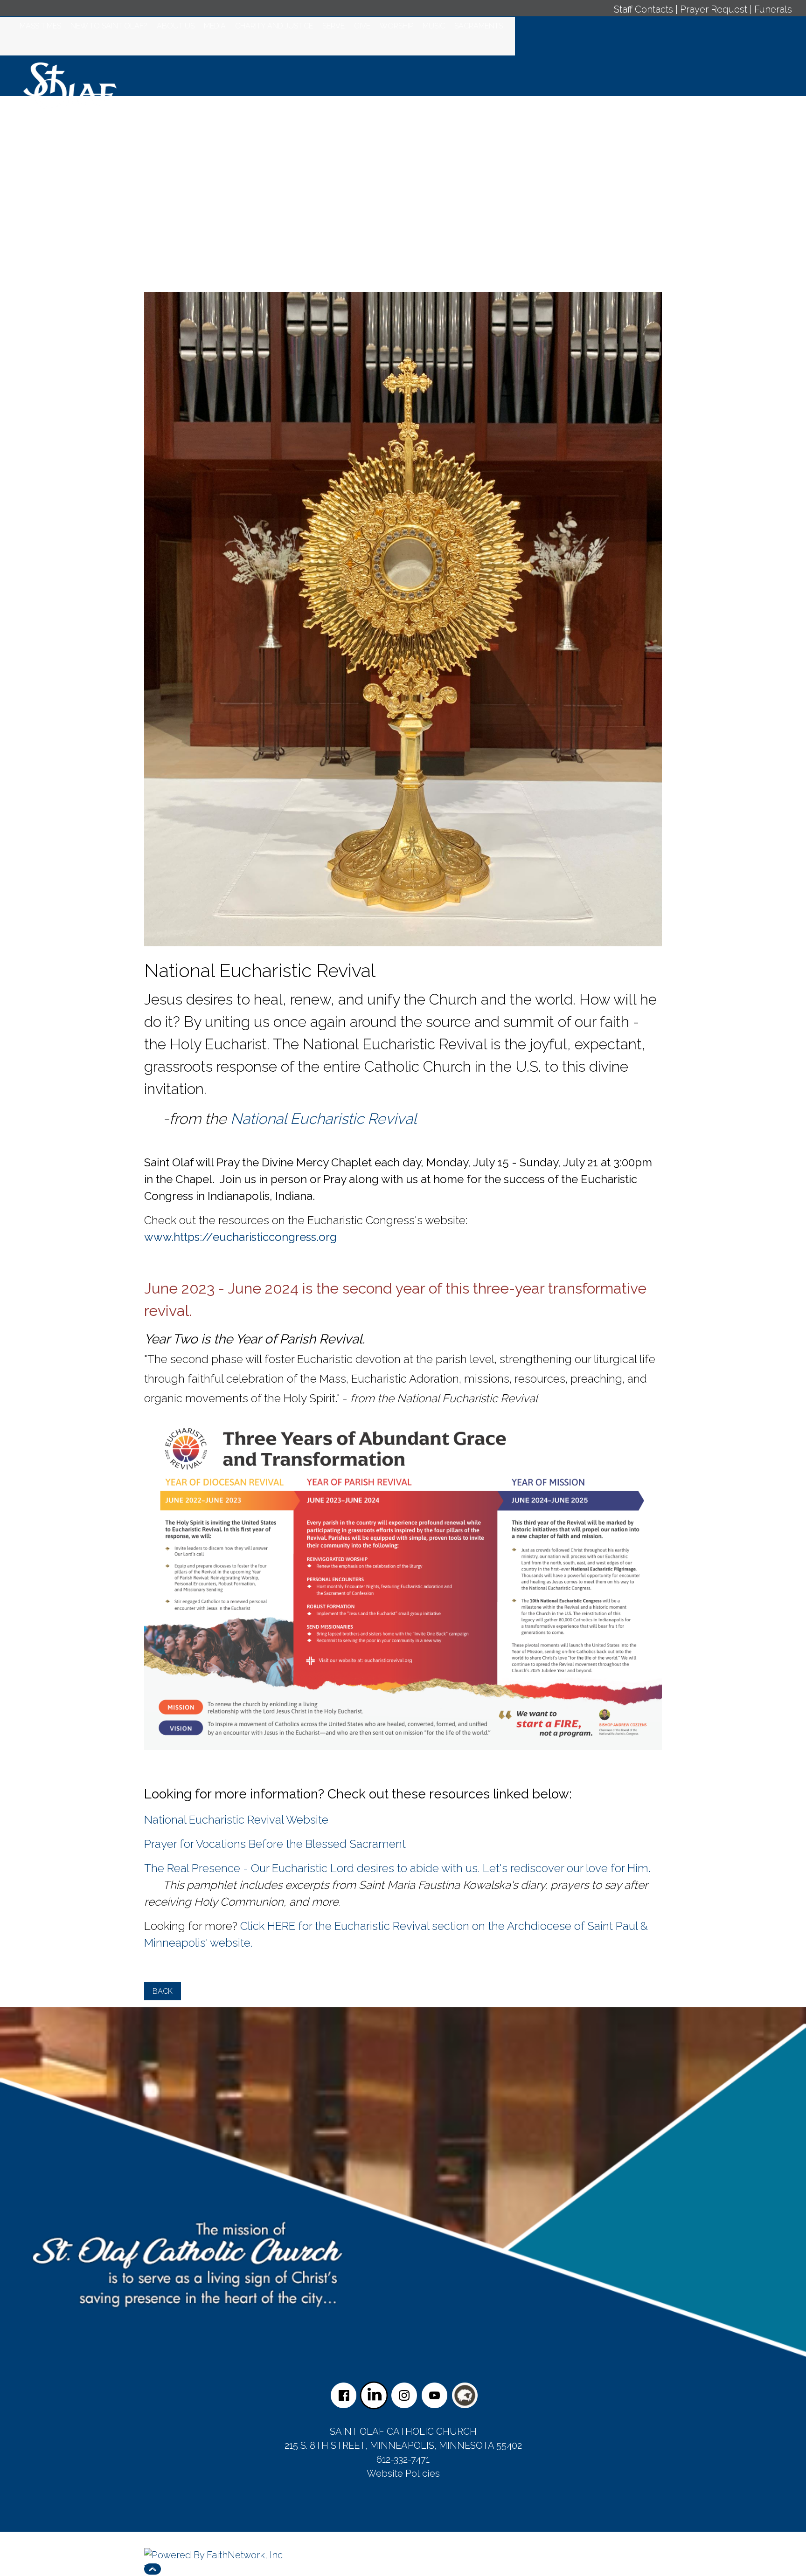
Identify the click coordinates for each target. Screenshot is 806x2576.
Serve (334, 26)
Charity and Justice (274, 26)
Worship (396, 26)
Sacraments (479, 26)
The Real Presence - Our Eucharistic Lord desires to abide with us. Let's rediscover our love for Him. (399, 1868)
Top (153, 2569)
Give (362, 26)
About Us (176, 26)
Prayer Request (714, 9)
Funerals (773, 9)
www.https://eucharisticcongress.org (240, 1237)
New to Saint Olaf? (109, 26)
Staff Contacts (643, 9)
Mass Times (40, 26)
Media (215, 26)
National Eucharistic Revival (323, 1119)
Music (434, 26)
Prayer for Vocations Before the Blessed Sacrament (275, 1844)
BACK (163, 1991)
